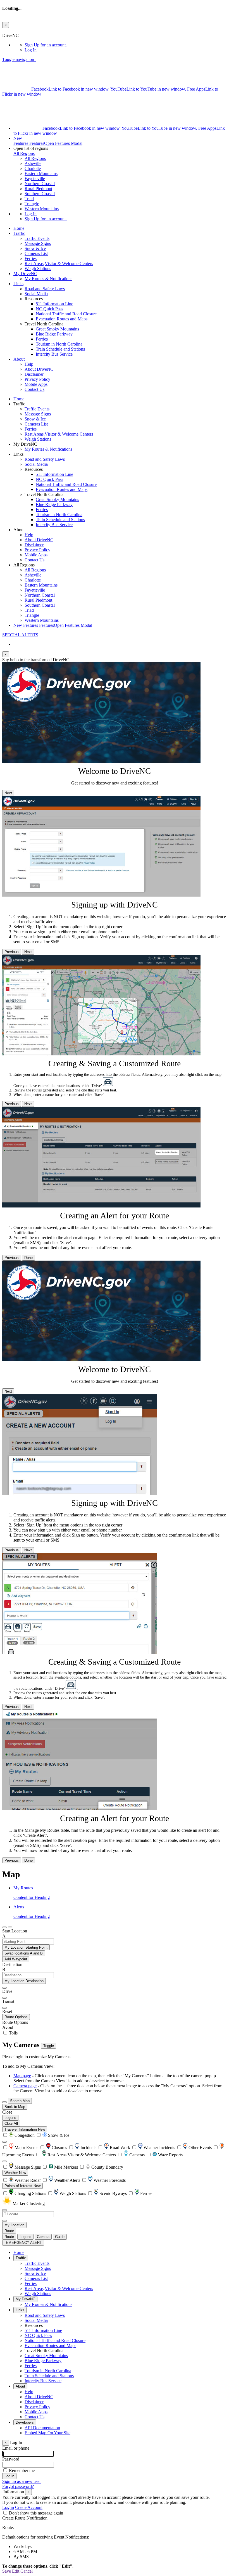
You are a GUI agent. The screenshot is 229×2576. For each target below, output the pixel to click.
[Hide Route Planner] (10, 1927)
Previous (12, 952)
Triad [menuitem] (29, 199)
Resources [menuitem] (34, 2325)
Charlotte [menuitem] (33, 168)
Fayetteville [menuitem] (35, 179)
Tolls (13, 2033)
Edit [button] (16, 2571)
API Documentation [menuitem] (42, 2428)
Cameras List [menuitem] (36, 253)
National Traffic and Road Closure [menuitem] (66, 314)
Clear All (11, 2124)
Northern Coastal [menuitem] (40, 184)
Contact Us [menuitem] (34, 389)
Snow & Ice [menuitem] (35, 248)
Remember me (22, 2470)
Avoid (8, 2027)
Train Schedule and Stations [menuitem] (60, 349)
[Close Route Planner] (4, 1927)
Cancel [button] (27, 2571)
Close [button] (7, 2112)
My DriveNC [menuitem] (25, 274)
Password (11, 2459)
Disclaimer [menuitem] (34, 374)
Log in (8, 2507)
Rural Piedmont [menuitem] (38, 189)
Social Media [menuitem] (36, 294)
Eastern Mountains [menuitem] (41, 173)
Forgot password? (18, 2486)
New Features (53, 625)
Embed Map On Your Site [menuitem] (47, 2433)
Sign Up (46, 45)
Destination (12, 1964)
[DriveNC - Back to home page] (36, 59)
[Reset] (4, 2008)
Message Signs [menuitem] (38, 243)
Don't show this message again (36, 2513)
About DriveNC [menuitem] (39, 369)
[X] (17, 89)
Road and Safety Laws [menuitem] (45, 289)
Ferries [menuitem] (31, 258)
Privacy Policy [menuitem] (37, 379)
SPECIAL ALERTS (20, 635)
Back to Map (15, 2107)
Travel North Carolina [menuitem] (44, 2351)
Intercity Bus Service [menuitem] (54, 354)
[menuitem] (126, 45)
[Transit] (4, 1998)
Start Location (15, 1931)
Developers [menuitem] (25, 2422)
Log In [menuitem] (31, 50)
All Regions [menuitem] (35, 158)
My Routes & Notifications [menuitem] (48, 279)
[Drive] (4, 1988)
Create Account (29, 2507)
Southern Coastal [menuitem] (40, 194)
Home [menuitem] (19, 228)
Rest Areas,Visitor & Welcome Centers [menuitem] (59, 263)
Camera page (25, 2086)
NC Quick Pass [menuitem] (49, 309)
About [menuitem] (19, 359)
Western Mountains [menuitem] (42, 209)
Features (48, 141)
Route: (8, 2527)
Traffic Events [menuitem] (37, 238)
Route (9, 2231)
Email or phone (16, 2448)
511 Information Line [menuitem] (54, 304)
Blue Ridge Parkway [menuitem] (54, 334)
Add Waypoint (16, 1959)
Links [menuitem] (18, 284)
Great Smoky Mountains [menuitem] (57, 329)
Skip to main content (20, 30)
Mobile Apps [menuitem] (36, 384)
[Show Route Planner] (4, 2102)
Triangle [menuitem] (32, 204)
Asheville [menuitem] (33, 163)
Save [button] (7, 2571)
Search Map (20, 2101)
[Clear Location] (4, 2221)
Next (8, 793)
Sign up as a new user (22, 2481)
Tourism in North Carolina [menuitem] (59, 344)
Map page (22, 2076)
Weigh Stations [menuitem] (38, 269)
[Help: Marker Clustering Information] (4, 2142)
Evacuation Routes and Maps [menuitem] (62, 319)
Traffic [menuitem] (19, 233)
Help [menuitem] (29, 364)
